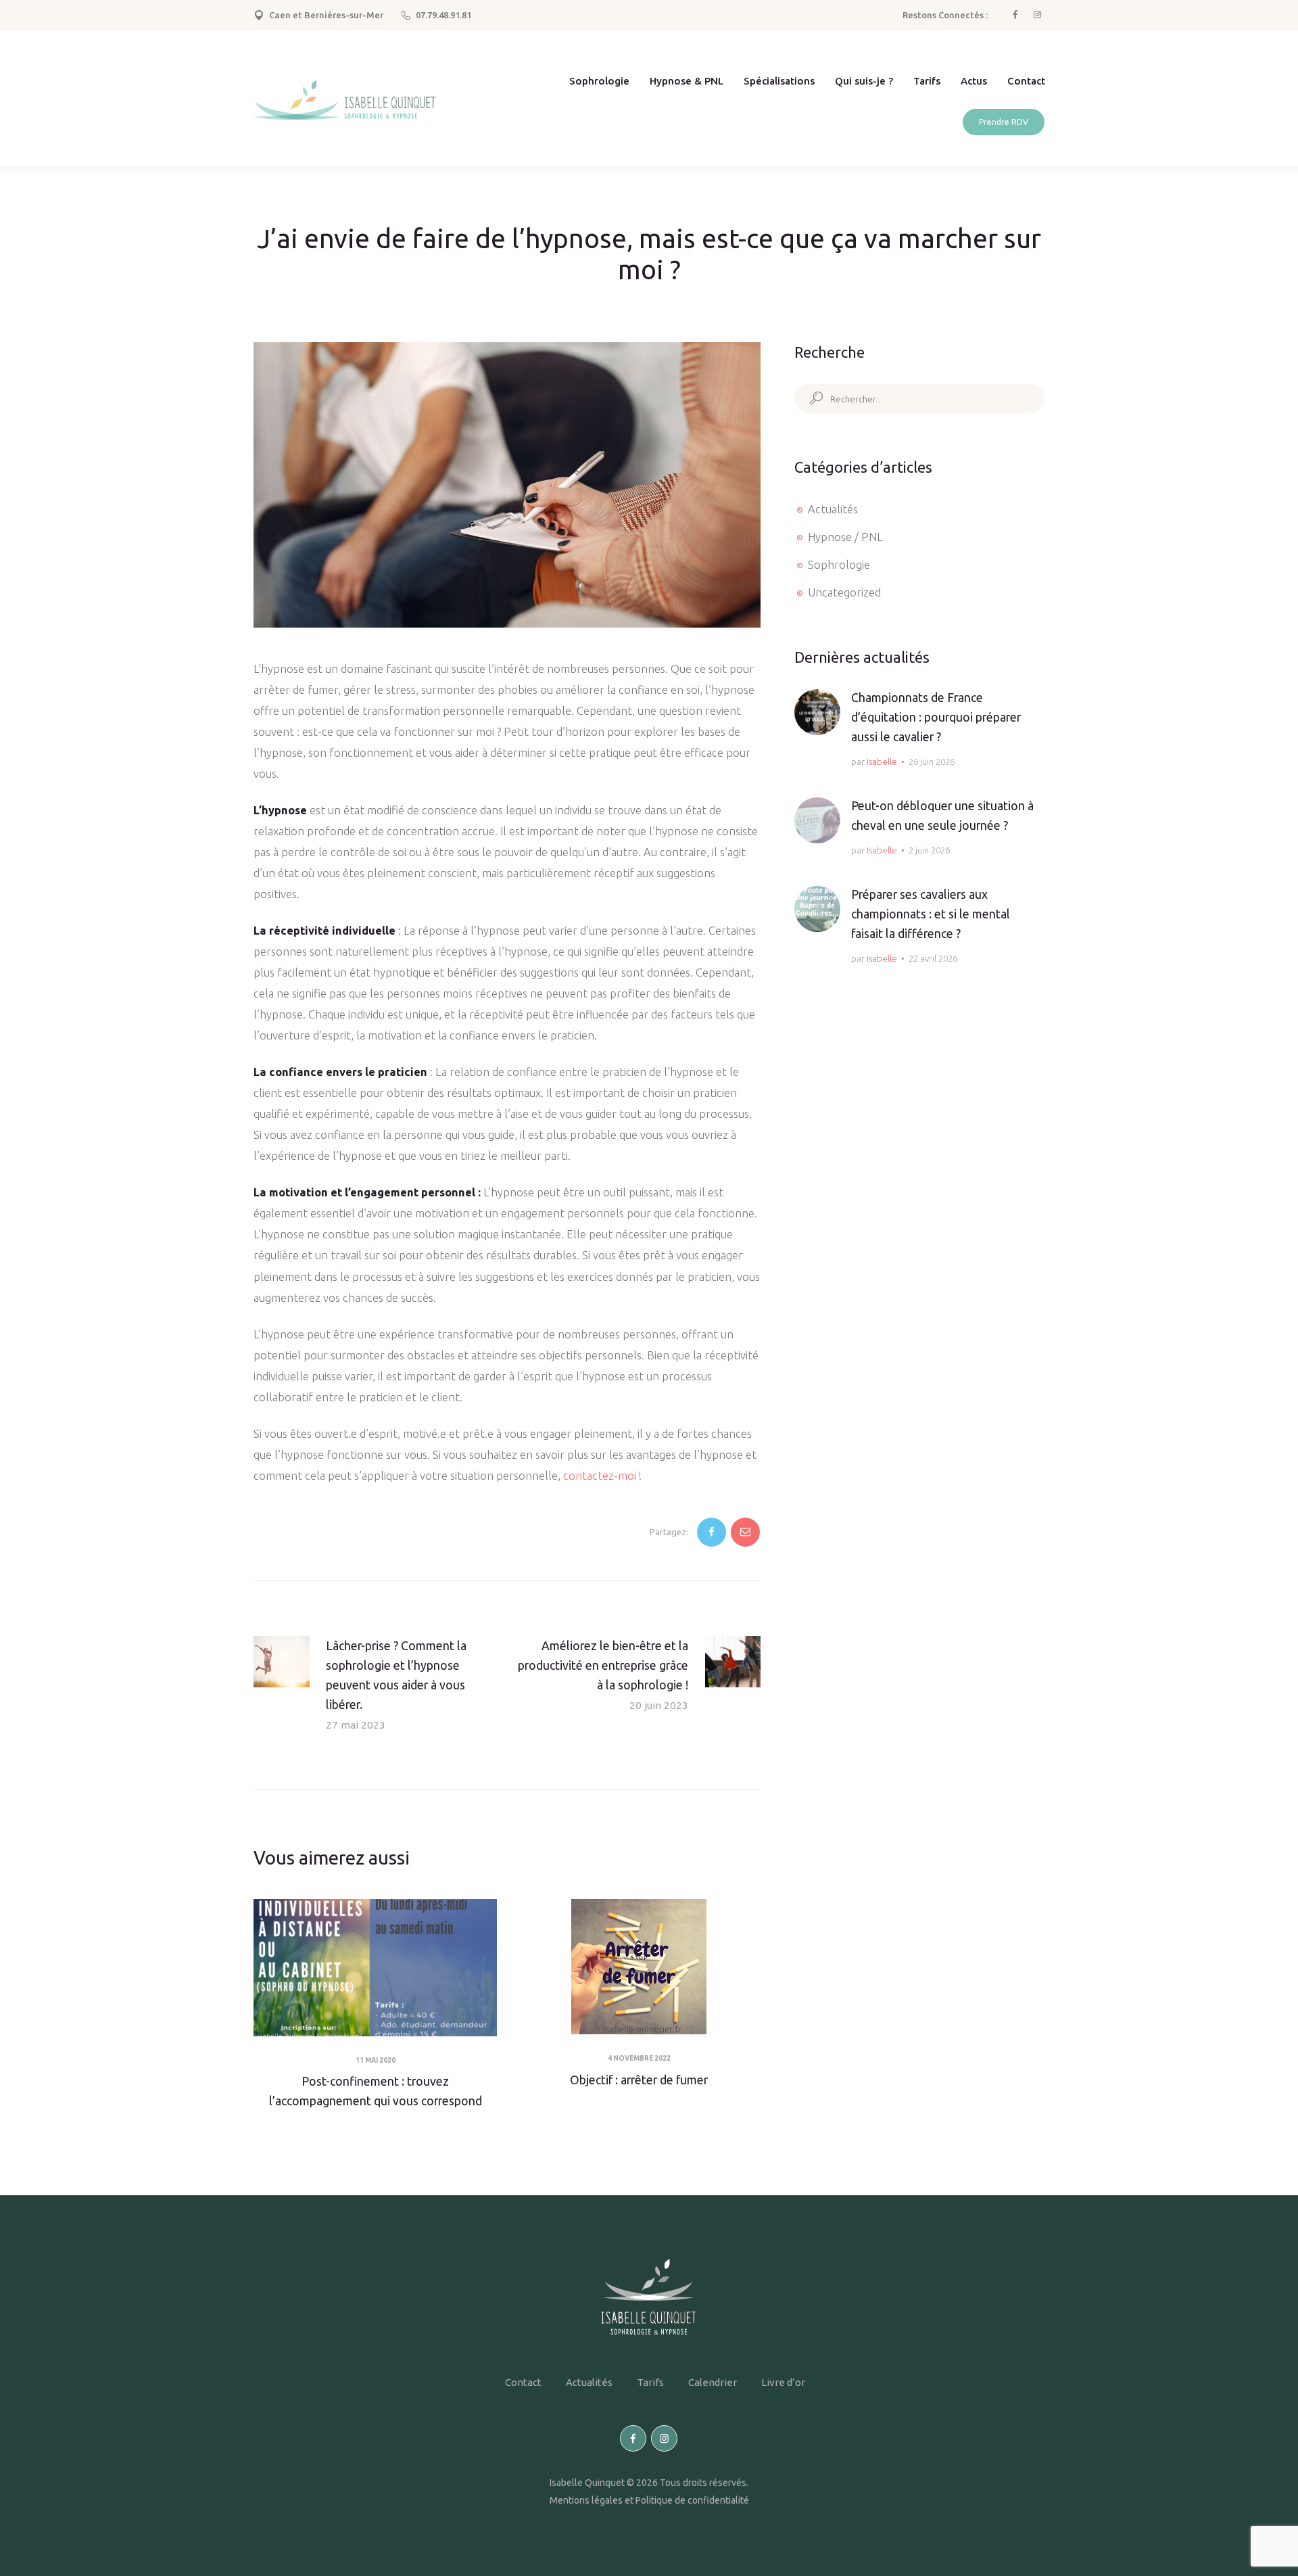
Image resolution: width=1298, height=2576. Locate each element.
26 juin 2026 (932, 762)
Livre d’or (783, 2382)
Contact (523, 2382)
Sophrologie (839, 565)
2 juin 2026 (929, 850)
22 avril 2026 (933, 958)
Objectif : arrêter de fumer (639, 2080)
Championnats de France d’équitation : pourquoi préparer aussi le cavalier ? (936, 717)
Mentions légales (586, 2500)
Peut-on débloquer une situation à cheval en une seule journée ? (942, 816)
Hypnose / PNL (845, 537)
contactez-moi (600, 1476)
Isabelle (882, 762)
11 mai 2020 (376, 2060)
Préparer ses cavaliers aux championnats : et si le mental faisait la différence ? (931, 914)
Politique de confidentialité (692, 2500)
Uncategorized (844, 592)
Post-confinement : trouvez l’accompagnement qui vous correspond (376, 2091)
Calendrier (713, 2382)
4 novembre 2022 (639, 2058)
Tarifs (650, 2382)
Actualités (833, 509)
